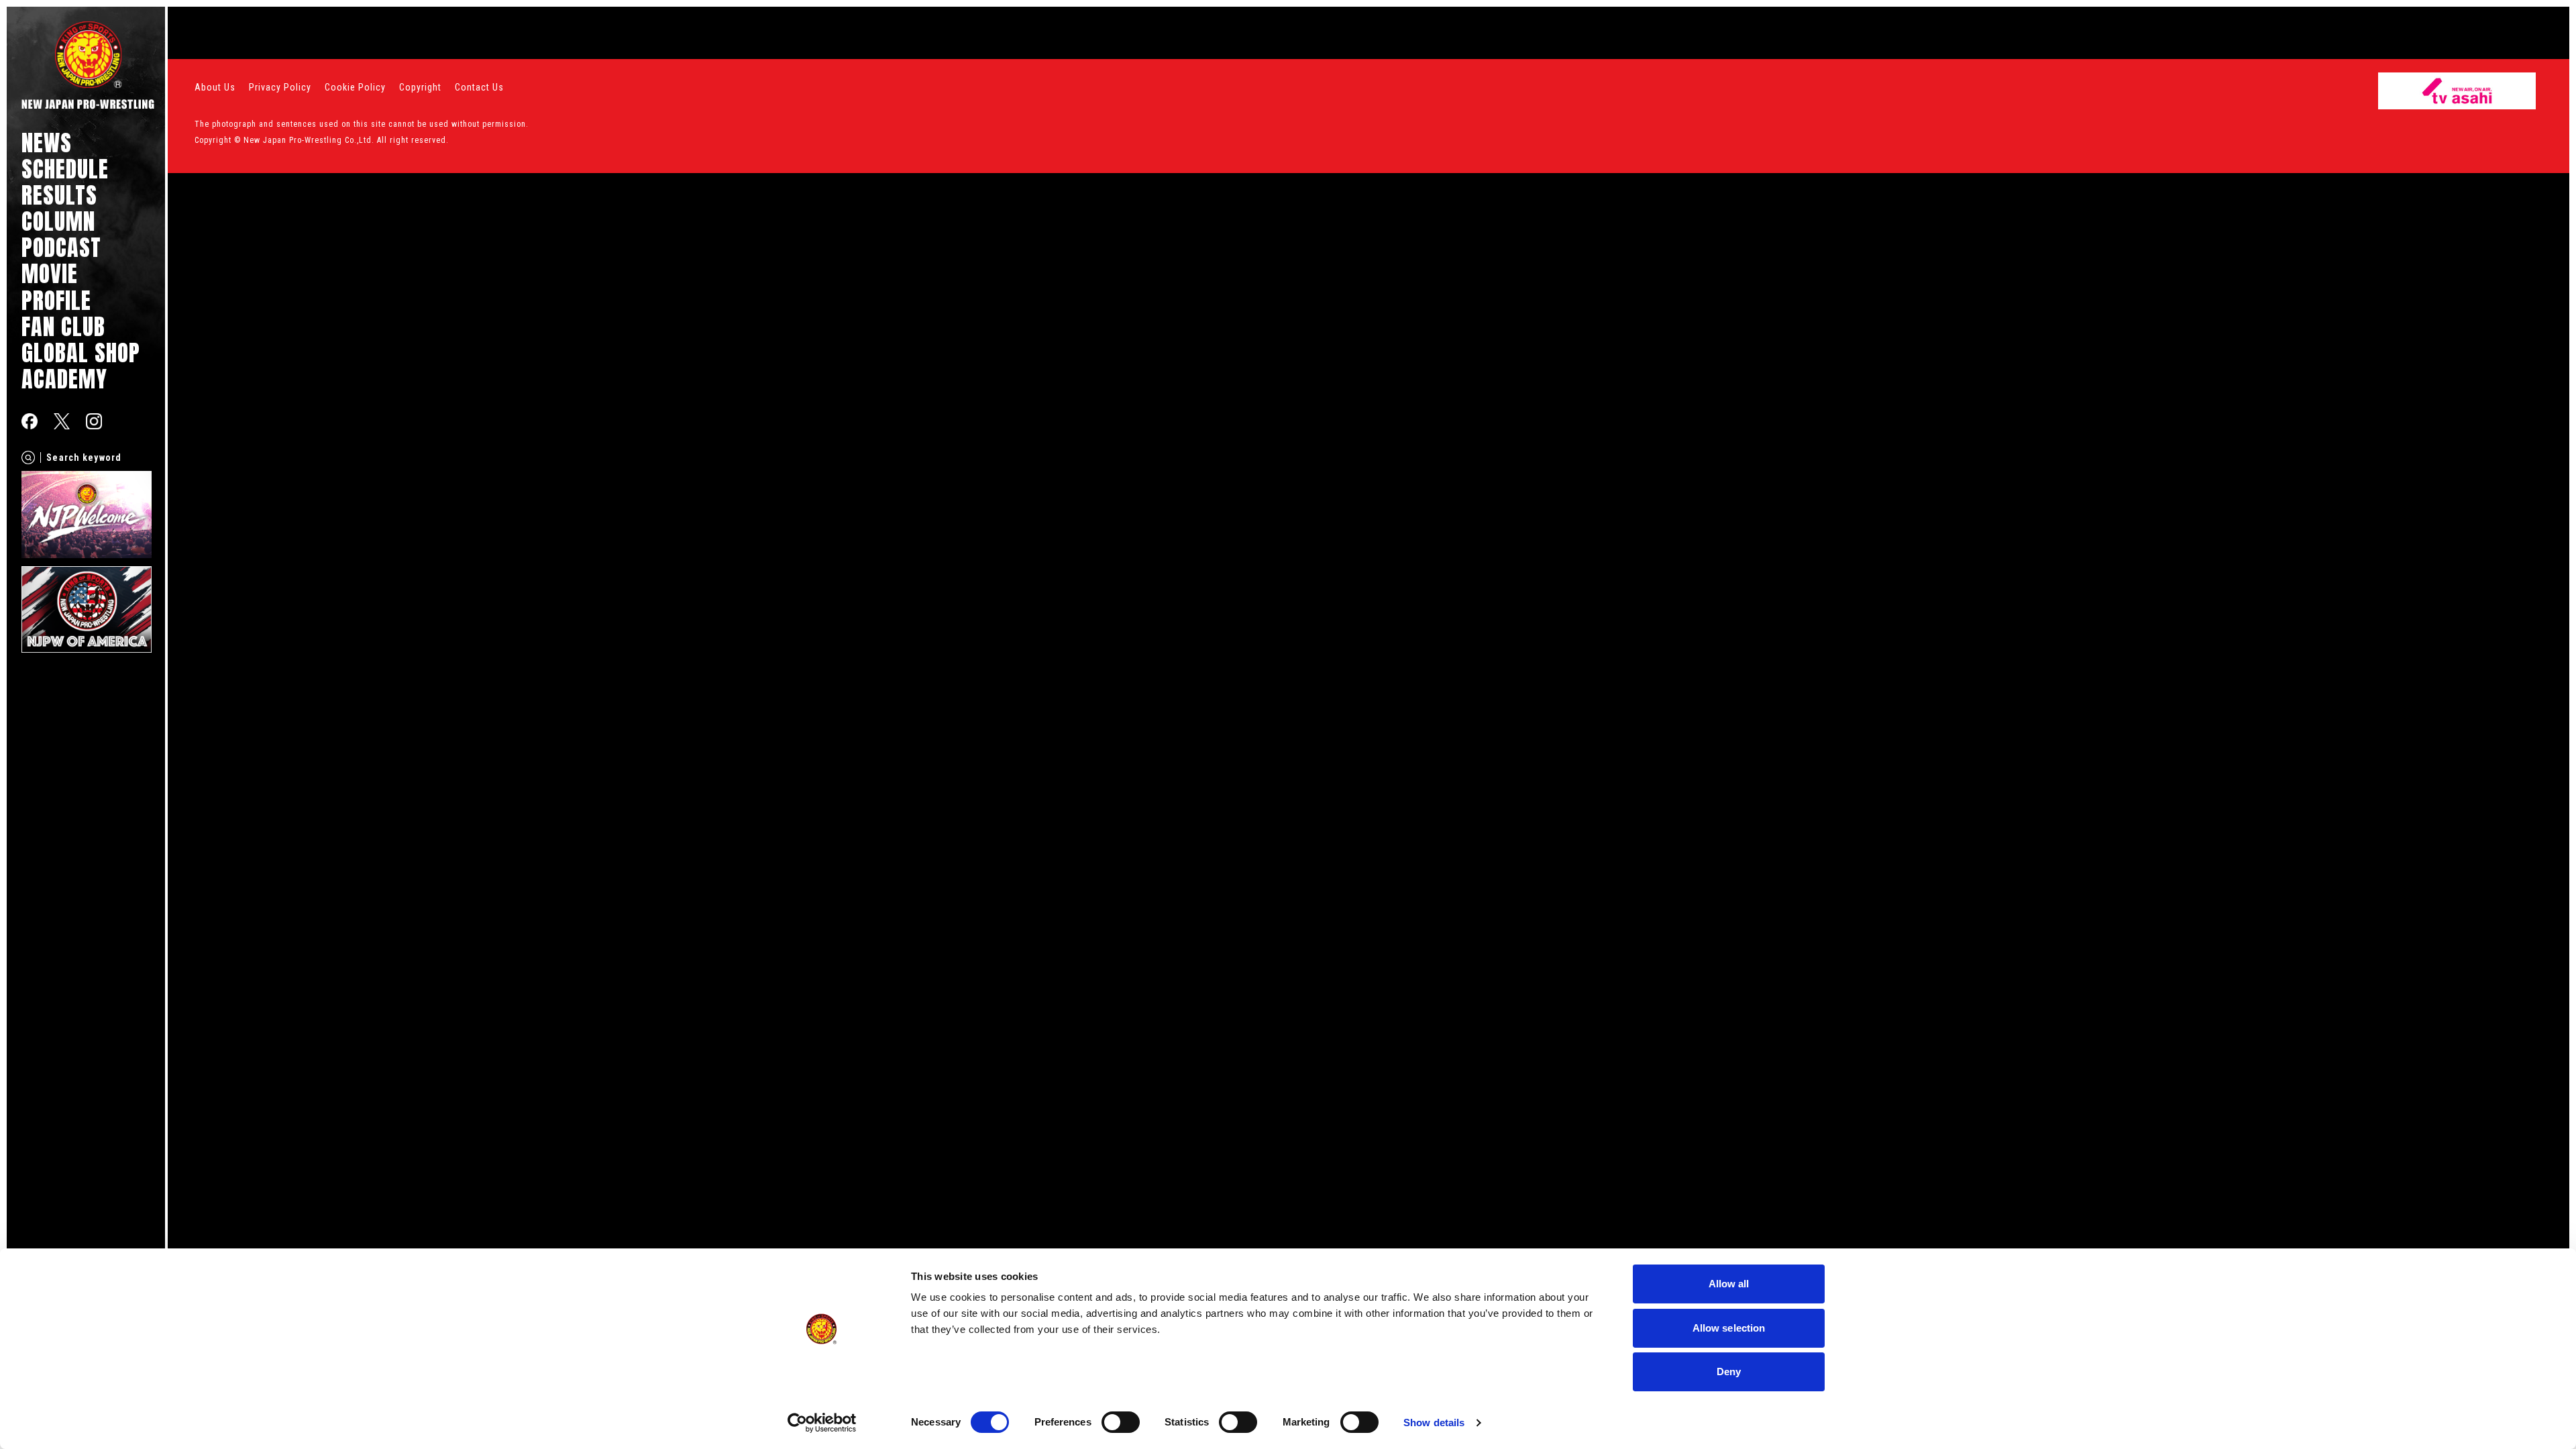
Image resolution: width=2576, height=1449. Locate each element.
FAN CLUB (63, 326)
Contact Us (479, 87)
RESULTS (59, 195)
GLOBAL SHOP (81, 353)
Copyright (420, 87)
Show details (1434, 1423)
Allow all (1729, 1284)
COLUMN (58, 221)
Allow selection (1729, 1328)
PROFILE (56, 300)
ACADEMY (64, 379)
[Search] (28, 458)
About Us (215, 87)
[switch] (1121, 1422)
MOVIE (50, 273)
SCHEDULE (65, 169)
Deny (1729, 1372)
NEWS (47, 143)
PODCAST (61, 247)
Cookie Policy (355, 87)
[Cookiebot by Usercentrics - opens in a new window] (822, 1423)
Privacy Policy (280, 87)
